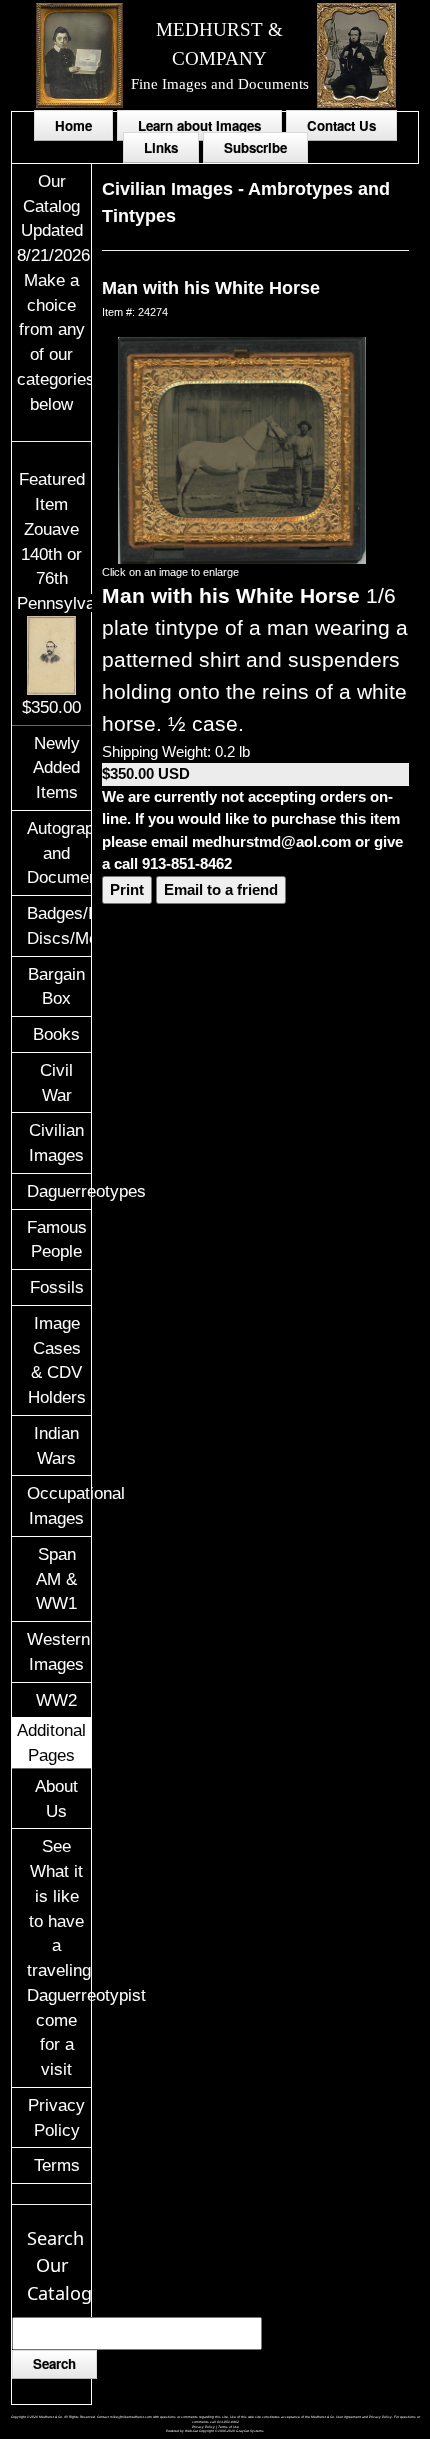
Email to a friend (221, 889)
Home (73, 125)
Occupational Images (59, 1505)
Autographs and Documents (59, 853)
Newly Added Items (56, 768)
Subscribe (255, 147)
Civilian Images (56, 1142)
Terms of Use (228, 2427)
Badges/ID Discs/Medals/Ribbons (59, 925)
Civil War (56, 1082)
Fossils (57, 1287)
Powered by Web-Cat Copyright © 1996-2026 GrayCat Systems (215, 2431)
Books (56, 1034)
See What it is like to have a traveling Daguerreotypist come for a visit (59, 1957)
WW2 (56, 1700)
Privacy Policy (56, 2117)
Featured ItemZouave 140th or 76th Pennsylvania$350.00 (67, 593)
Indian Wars (56, 1445)
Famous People (57, 1239)
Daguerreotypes (59, 1191)
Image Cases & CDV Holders (57, 1360)
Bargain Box (56, 986)
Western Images (58, 1651)
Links (161, 147)
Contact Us (341, 125)
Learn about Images (199, 125)
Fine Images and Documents (220, 84)
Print (127, 889)
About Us (56, 1798)
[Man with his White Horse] (241, 448)
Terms (57, 2165)
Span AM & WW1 (56, 1579)
